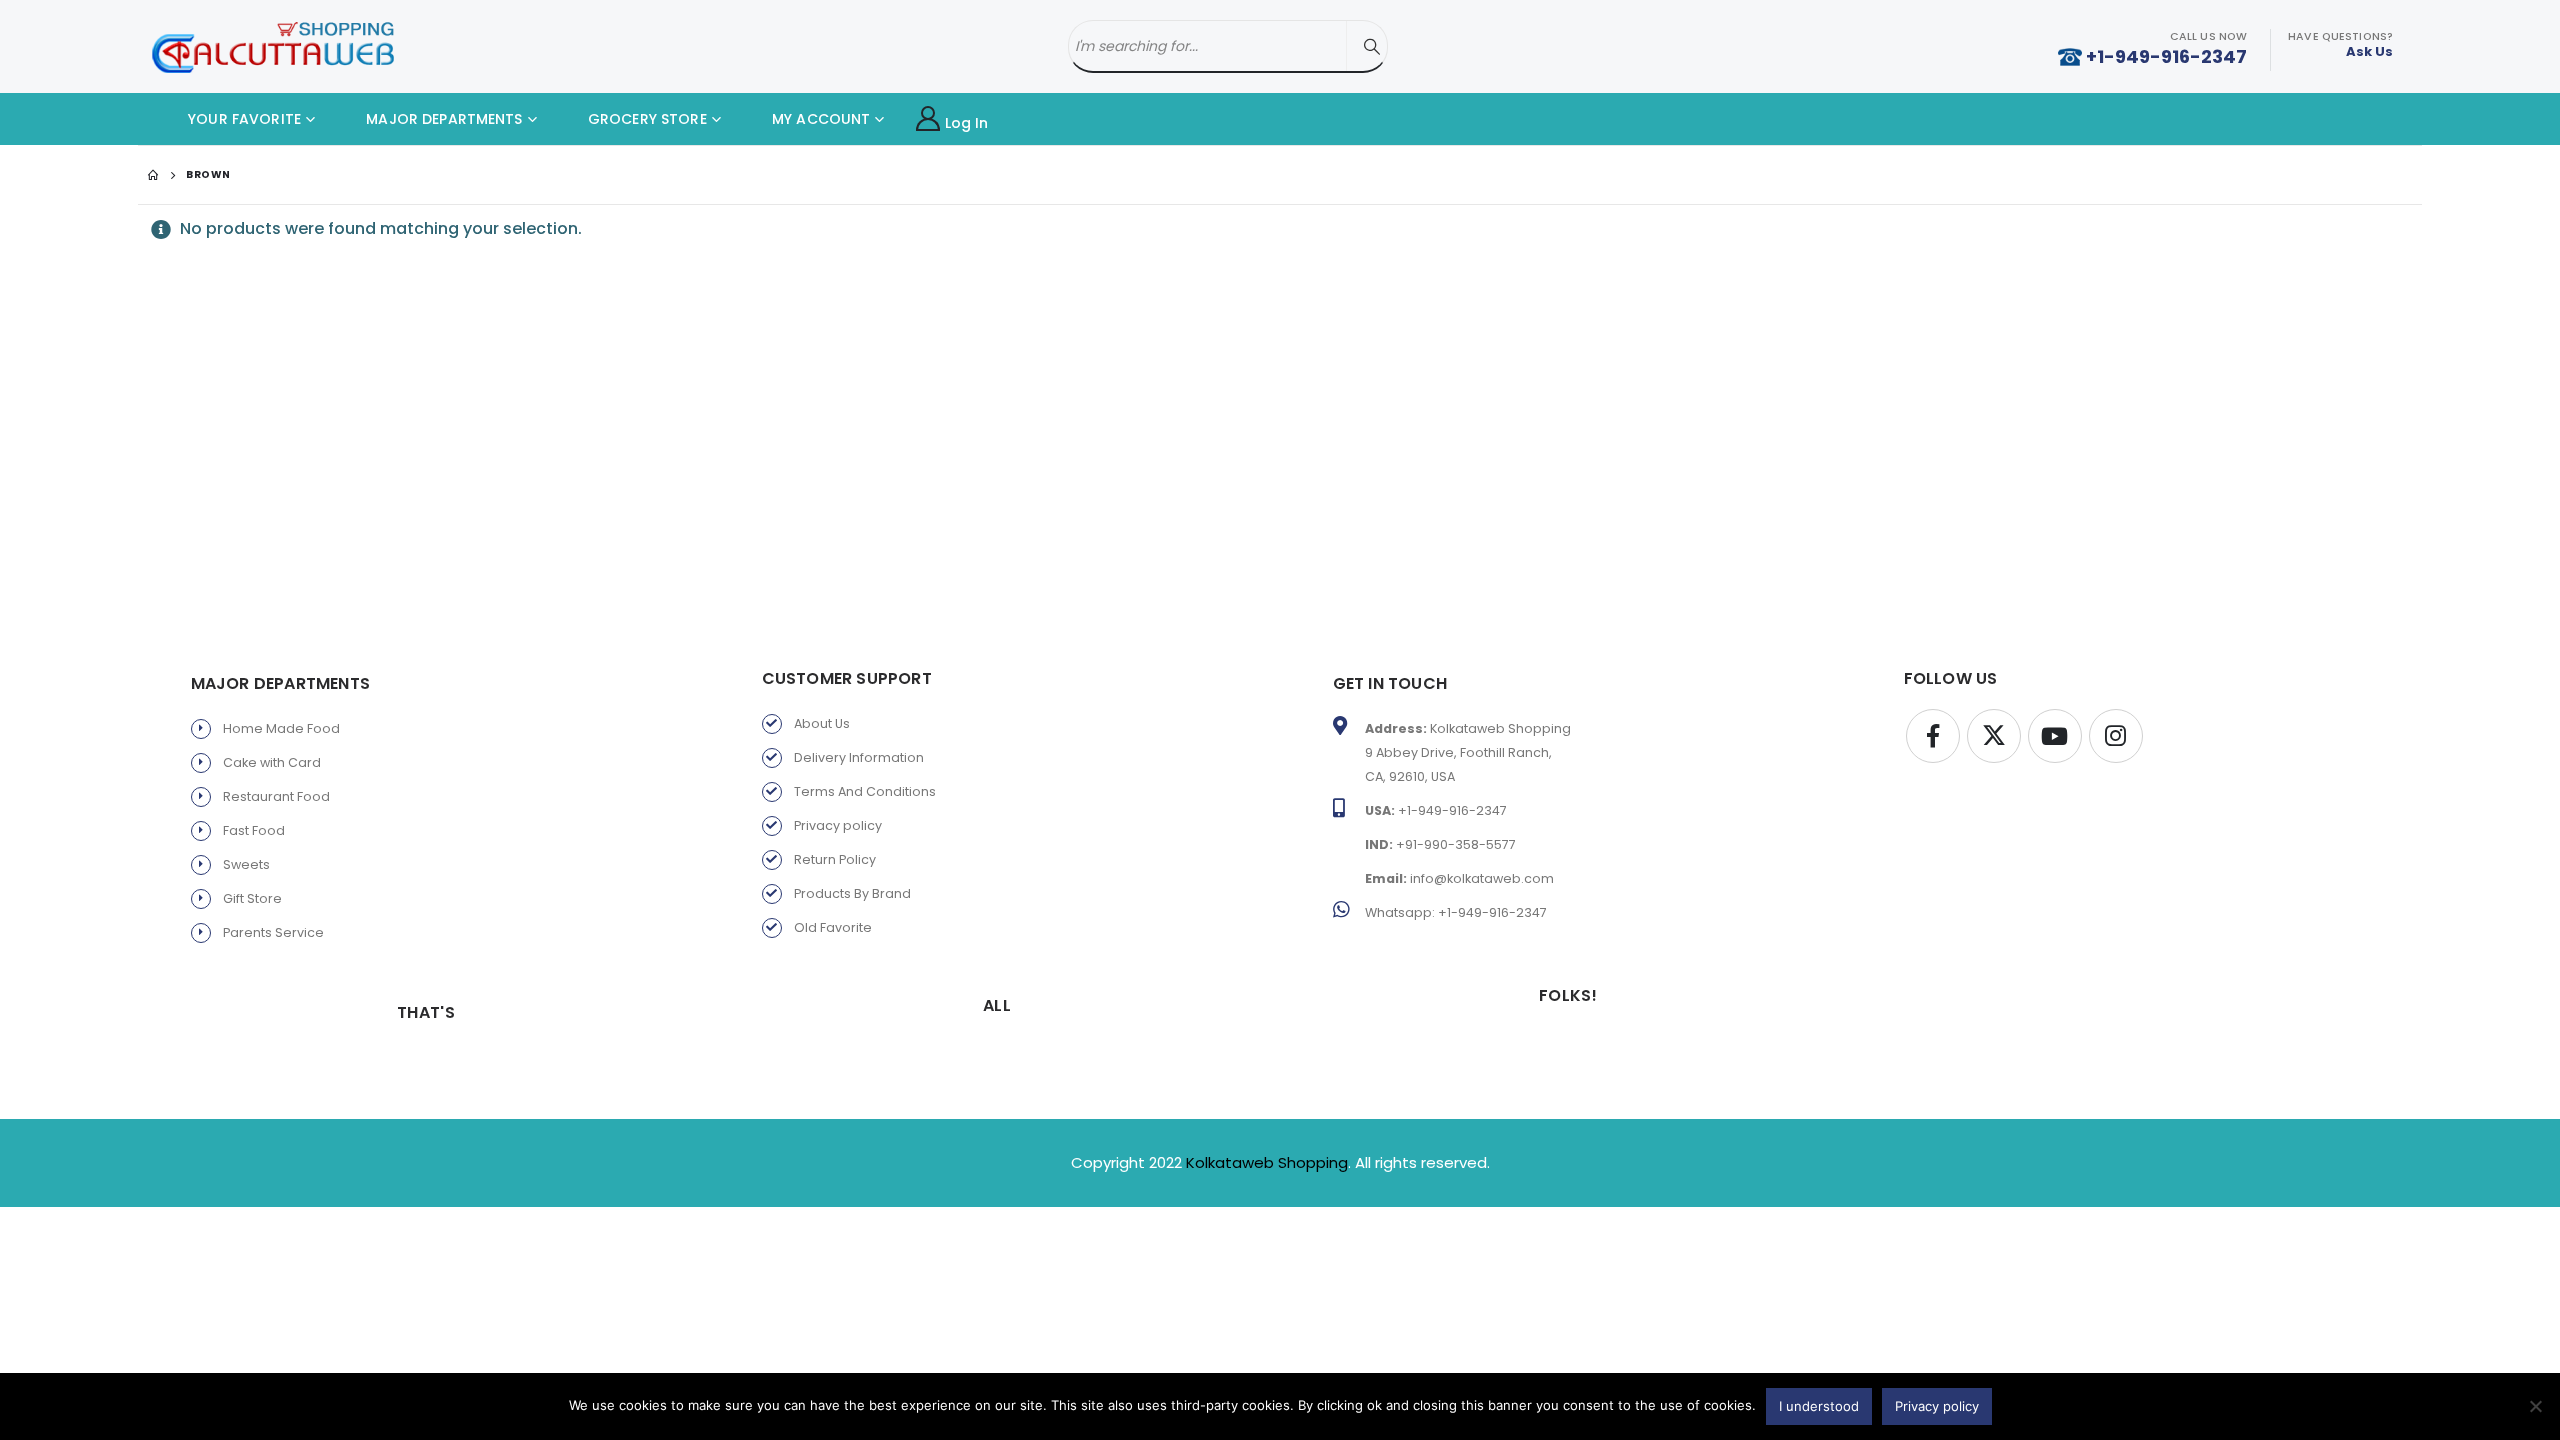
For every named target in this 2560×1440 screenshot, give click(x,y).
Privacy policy (838, 825)
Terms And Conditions (865, 791)
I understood (1819, 1406)
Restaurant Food (276, 796)
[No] (2535, 1406)
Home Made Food (281, 728)
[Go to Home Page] (153, 175)
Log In (967, 123)
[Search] (1372, 46)
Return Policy (835, 859)
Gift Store (252, 898)
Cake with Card (272, 762)
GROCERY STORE (645, 119)
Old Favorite (833, 927)
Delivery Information (859, 757)
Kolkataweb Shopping (1267, 1162)
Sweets (246, 864)
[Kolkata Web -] (273, 47)
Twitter (1994, 736)
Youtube (2055, 736)
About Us (822, 723)
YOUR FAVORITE (242, 119)
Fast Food (254, 830)
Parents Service (273, 932)
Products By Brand (852, 893)
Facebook (1933, 736)
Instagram (2116, 736)
